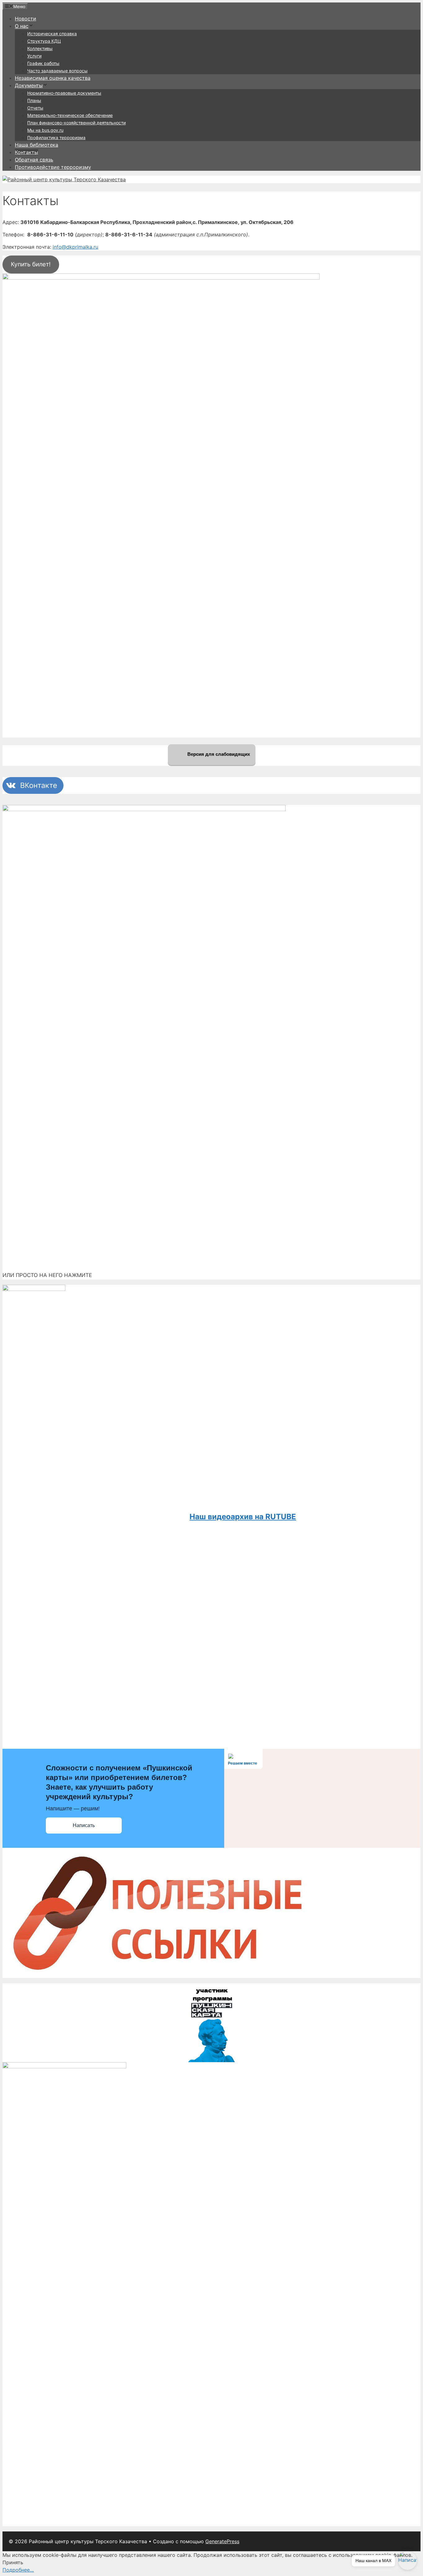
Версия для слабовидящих (218, 754)
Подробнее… (18, 2570)
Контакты (26, 152)
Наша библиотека (37, 145)
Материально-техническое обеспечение (70, 115)
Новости (26, 19)
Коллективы (40, 48)
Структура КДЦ (44, 41)
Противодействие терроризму (53, 167)
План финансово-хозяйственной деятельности (76, 123)
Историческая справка (52, 34)
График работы (43, 63)
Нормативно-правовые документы (64, 93)
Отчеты (35, 108)
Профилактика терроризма (56, 138)
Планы (34, 100)
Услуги (34, 56)
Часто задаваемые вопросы (57, 71)
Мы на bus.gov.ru (45, 130)
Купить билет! (31, 264)
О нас (22, 26)
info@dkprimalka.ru (75, 247)
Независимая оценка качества (53, 78)
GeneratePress (222, 2541)
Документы (29, 85)
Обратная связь (34, 160)
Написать (84, 1825)
